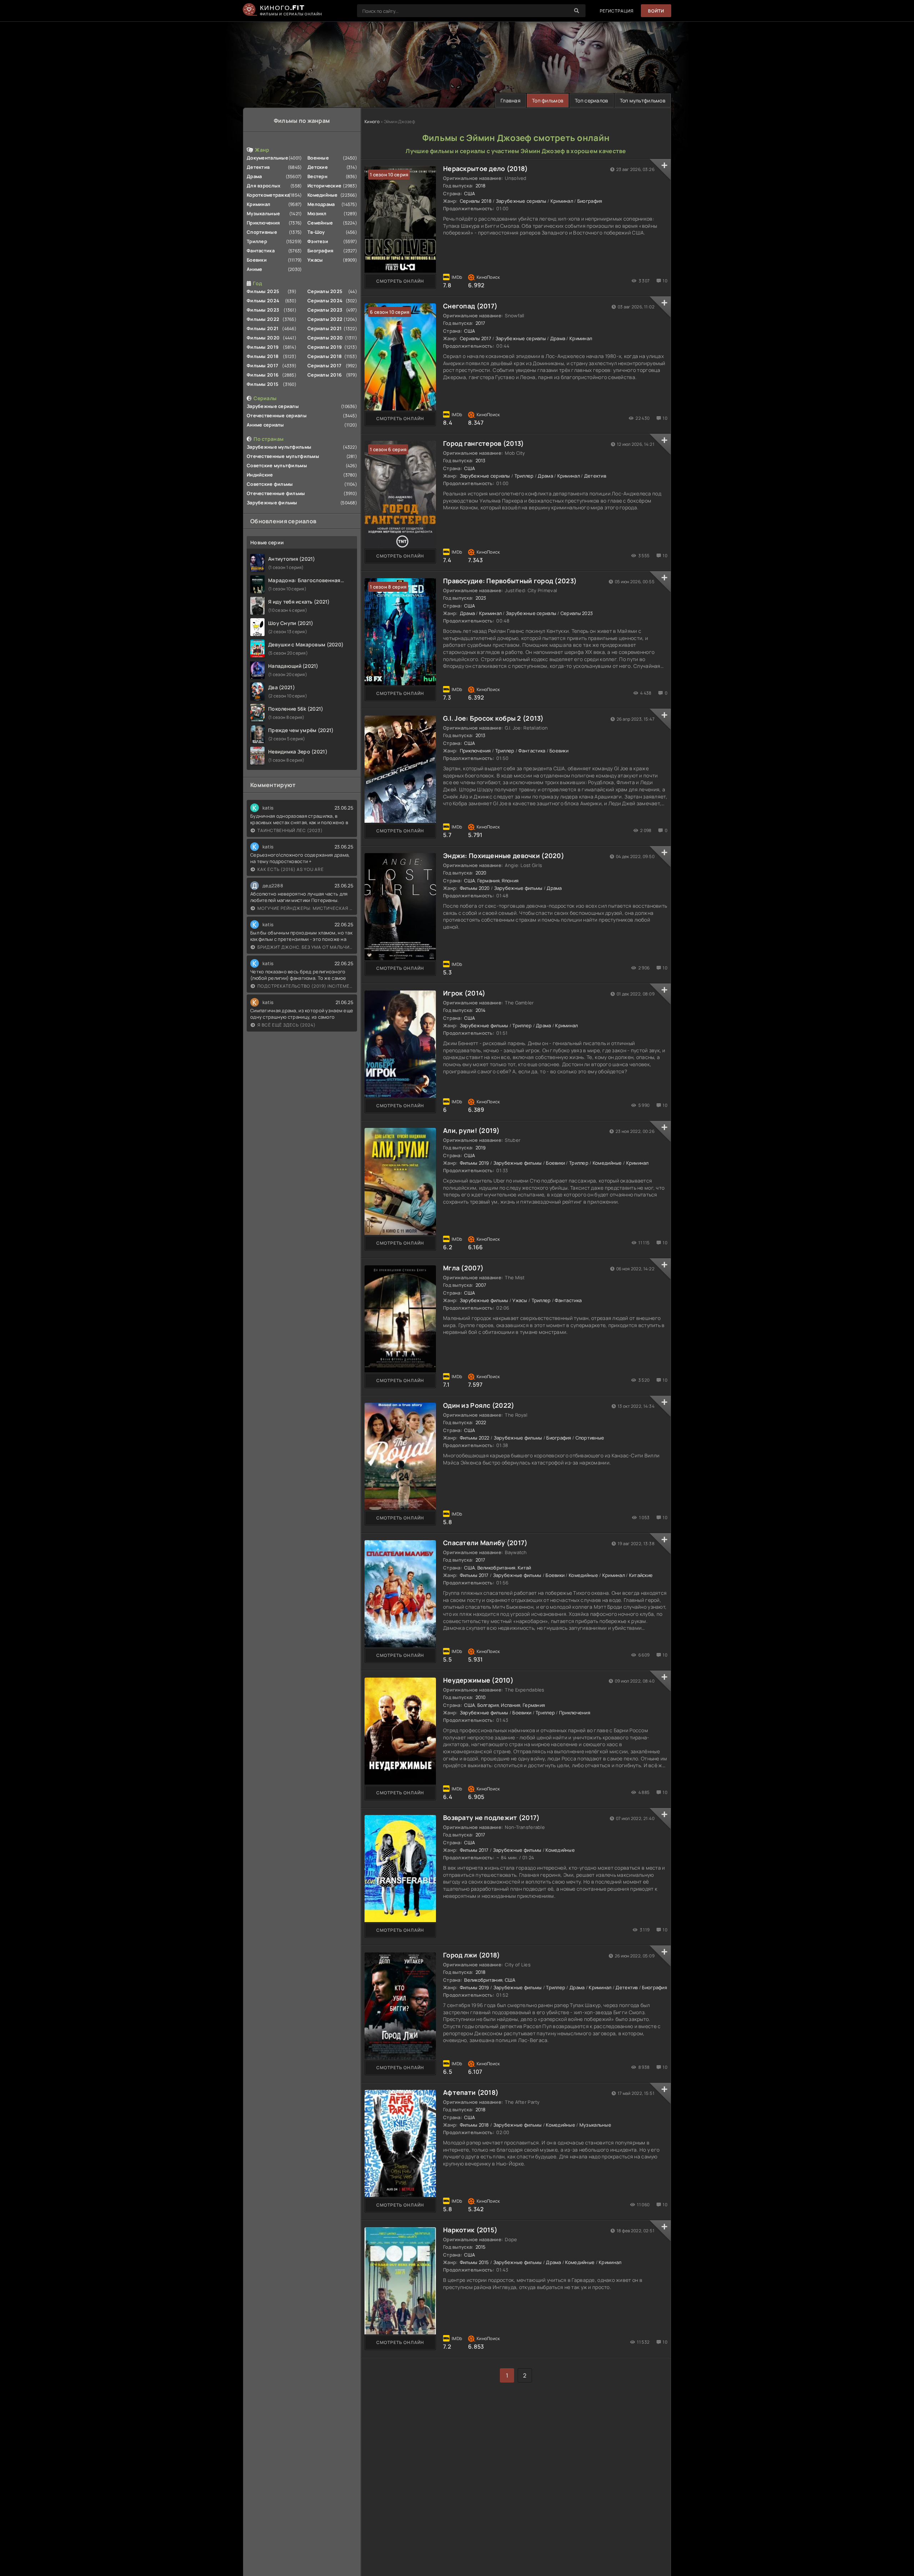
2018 (481, 186)
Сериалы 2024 (325, 301)
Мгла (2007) (463, 1268)
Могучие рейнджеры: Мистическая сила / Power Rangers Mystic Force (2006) (305, 908)
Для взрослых (263, 186)
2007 (481, 1285)
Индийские (260, 475)
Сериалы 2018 (325, 356)
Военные (318, 158)
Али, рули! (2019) (471, 1130)
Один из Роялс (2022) (479, 1405)
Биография (321, 251)
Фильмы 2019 (263, 347)
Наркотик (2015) (470, 2230)
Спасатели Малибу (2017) (485, 1543)
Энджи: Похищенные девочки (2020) (504, 856)
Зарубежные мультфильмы (279, 447)
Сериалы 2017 (324, 366)
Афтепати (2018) (471, 2092)
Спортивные (262, 232)
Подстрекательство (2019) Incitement (305, 986)
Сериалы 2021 (325, 328)
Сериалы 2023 (325, 310)
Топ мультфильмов (643, 100)
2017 (481, 323)
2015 (481, 2247)
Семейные (320, 223)
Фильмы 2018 (263, 356)
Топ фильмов (548, 100)
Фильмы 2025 (263, 291)
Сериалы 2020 (325, 338)
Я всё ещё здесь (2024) (287, 1025)
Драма (254, 176)
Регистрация (617, 11)
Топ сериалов (591, 100)
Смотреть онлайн (400, 281)
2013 (481, 460)
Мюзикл (317, 213)
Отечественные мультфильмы (283, 456)
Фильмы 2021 (263, 328)
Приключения (263, 223)
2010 (481, 1697)
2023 (481, 598)
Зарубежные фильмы (272, 503)
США (469, 193)
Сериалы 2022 (325, 319)
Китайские (641, 1575)
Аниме (254, 269)
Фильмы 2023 (263, 310)
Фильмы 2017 (262, 366)
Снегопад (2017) (470, 306)
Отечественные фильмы (276, 493)
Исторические (324, 186)
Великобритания (496, 1568)
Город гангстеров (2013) (483, 443)
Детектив (258, 167)
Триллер (257, 241)
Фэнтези (318, 241)
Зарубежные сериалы (273, 406)
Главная (511, 100)
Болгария (488, 1705)
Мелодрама (321, 204)
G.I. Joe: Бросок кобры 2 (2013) (493, 718)
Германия (488, 881)
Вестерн (317, 176)
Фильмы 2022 (263, 319)
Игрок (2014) (464, 993)
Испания (511, 1705)
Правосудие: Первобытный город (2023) (510, 581)
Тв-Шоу (316, 232)
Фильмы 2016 (263, 375)
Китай (524, 1568)
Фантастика (261, 251)
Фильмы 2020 (263, 338)
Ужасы (315, 260)
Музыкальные (263, 213)
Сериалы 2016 (325, 375)
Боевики (257, 260)
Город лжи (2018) (471, 1955)
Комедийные (323, 195)
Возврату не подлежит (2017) (491, 1818)
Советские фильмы (270, 484)
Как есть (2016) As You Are (291, 869)
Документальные (267, 158)
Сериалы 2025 (325, 291)
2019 (481, 1148)
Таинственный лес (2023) (290, 830)
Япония (510, 881)
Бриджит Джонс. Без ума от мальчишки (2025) (305, 947)
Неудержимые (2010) (478, 1680)
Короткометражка (268, 195)
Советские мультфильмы (277, 465)
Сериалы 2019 (325, 347)
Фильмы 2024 (263, 301)
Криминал (258, 204)
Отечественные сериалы (277, 415)
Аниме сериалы (265, 425)
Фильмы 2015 (263, 384)
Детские (318, 167)
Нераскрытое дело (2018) (485, 168)
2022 (481, 1422)
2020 (481, 873)
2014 (481, 1010)
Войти (656, 11)
